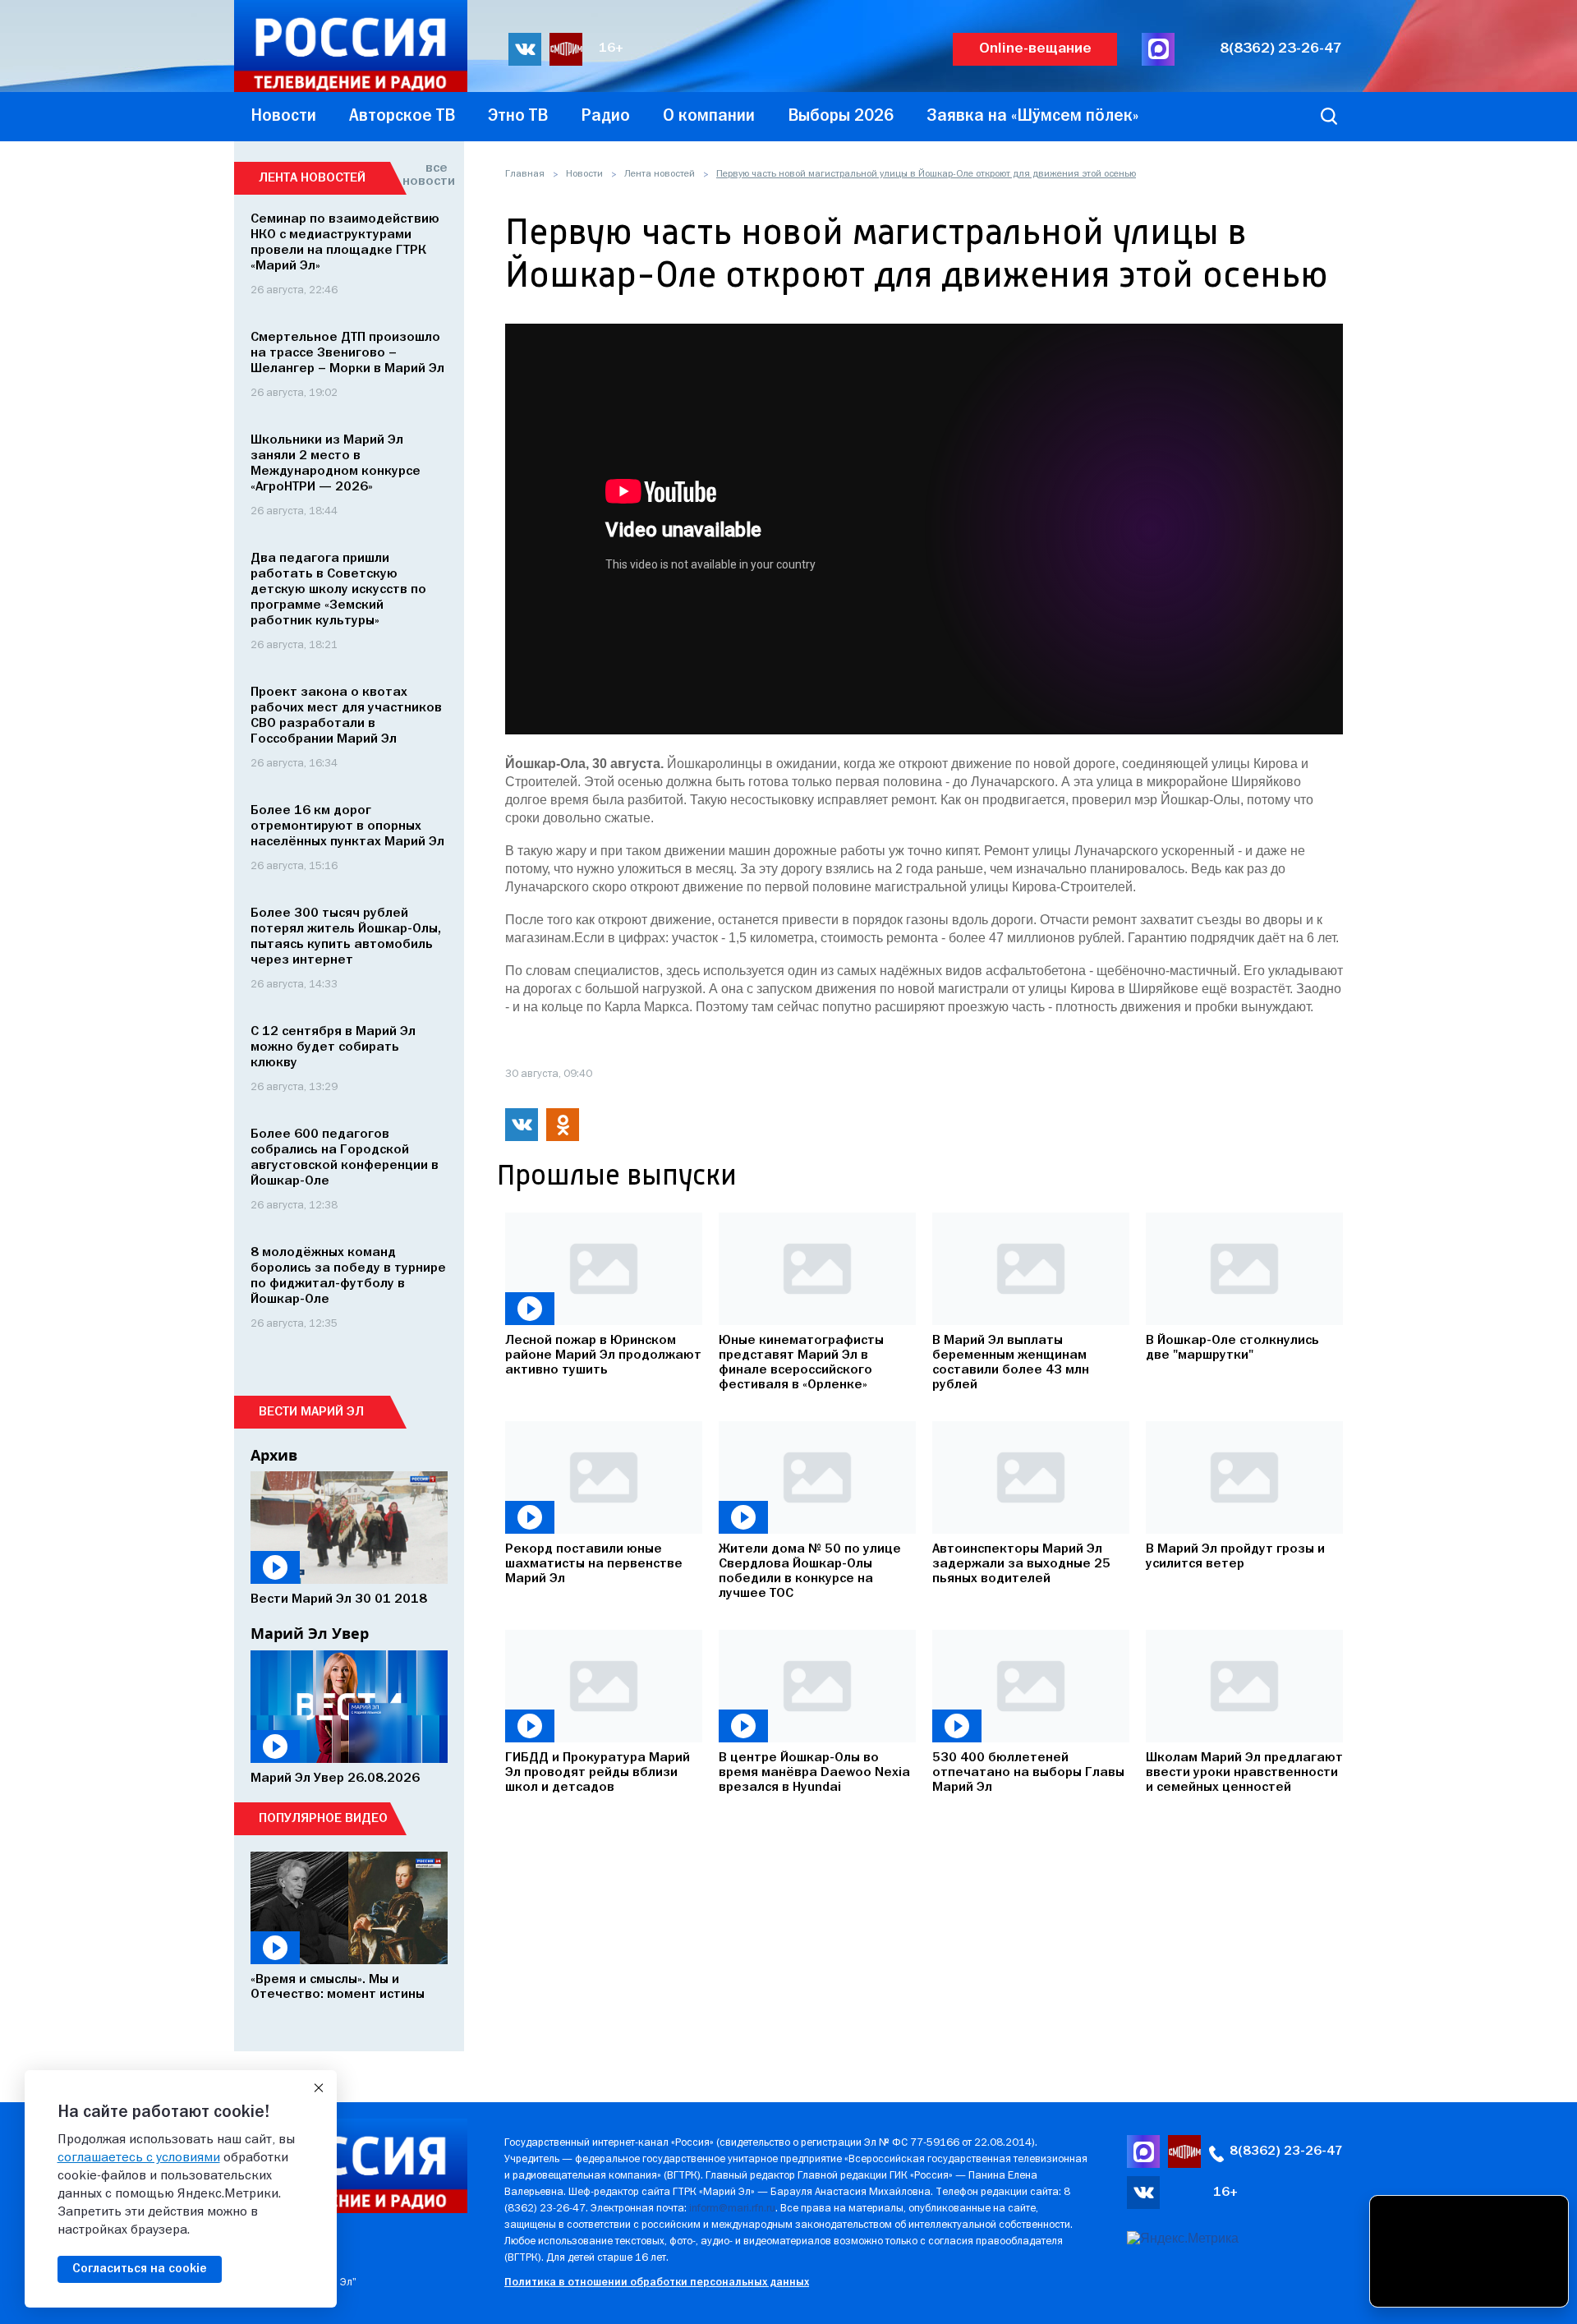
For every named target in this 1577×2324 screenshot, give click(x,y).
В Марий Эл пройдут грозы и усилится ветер (1235, 1557)
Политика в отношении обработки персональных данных (657, 2283)
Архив (274, 1455)
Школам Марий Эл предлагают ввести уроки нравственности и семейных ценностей (1244, 1773)
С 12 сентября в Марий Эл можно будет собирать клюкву (333, 1047)
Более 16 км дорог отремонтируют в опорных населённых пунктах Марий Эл (347, 826)
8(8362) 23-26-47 (1281, 49)
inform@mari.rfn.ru (732, 2209)
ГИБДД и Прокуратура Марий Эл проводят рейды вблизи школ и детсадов (598, 1773)
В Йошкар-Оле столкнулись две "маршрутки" (1232, 1348)
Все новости (425, 175)
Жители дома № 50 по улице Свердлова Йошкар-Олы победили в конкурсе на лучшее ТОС (810, 1572)
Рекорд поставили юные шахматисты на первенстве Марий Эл (594, 1564)
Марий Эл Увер (310, 1633)
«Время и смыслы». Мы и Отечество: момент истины (338, 1987)
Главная (525, 174)
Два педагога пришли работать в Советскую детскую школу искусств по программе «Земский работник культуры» (338, 590)
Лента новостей (660, 174)
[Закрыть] (319, 2088)
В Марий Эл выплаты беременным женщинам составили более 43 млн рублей (1011, 1363)
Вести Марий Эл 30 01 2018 (339, 1599)
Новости (584, 174)
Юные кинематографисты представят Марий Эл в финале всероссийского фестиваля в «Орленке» (801, 1363)
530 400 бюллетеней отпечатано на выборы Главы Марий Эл (1028, 1773)
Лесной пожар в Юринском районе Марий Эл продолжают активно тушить (603, 1355)
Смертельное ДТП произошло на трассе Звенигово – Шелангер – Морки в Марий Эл (347, 353)
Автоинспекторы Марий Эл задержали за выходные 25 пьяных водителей (1021, 1564)
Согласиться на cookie (140, 2269)
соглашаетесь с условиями (139, 2158)
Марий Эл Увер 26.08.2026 (335, 1779)
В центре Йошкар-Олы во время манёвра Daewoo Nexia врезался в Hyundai (814, 1773)
